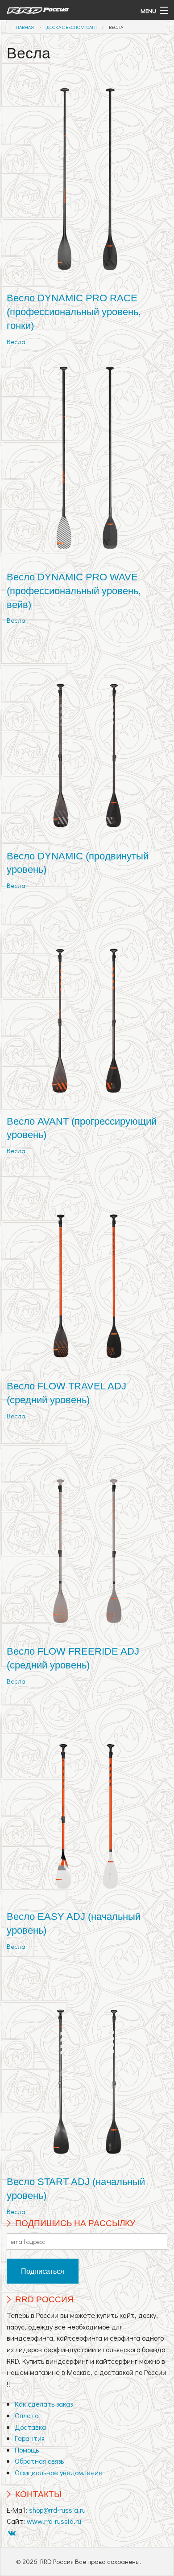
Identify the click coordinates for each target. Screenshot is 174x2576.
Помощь (27, 2450)
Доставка (30, 2427)
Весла (116, 27)
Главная (24, 27)
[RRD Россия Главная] (65, 10)
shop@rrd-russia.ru (57, 2510)
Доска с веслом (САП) (71, 27)
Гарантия (30, 2438)
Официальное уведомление (59, 2472)
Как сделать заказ (44, 2404)
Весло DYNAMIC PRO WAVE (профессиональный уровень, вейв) (74, 591)
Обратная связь (39, 2461)
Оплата (27, 2415)
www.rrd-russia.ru (54, 2521)
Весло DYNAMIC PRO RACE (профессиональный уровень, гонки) (74, 312)
